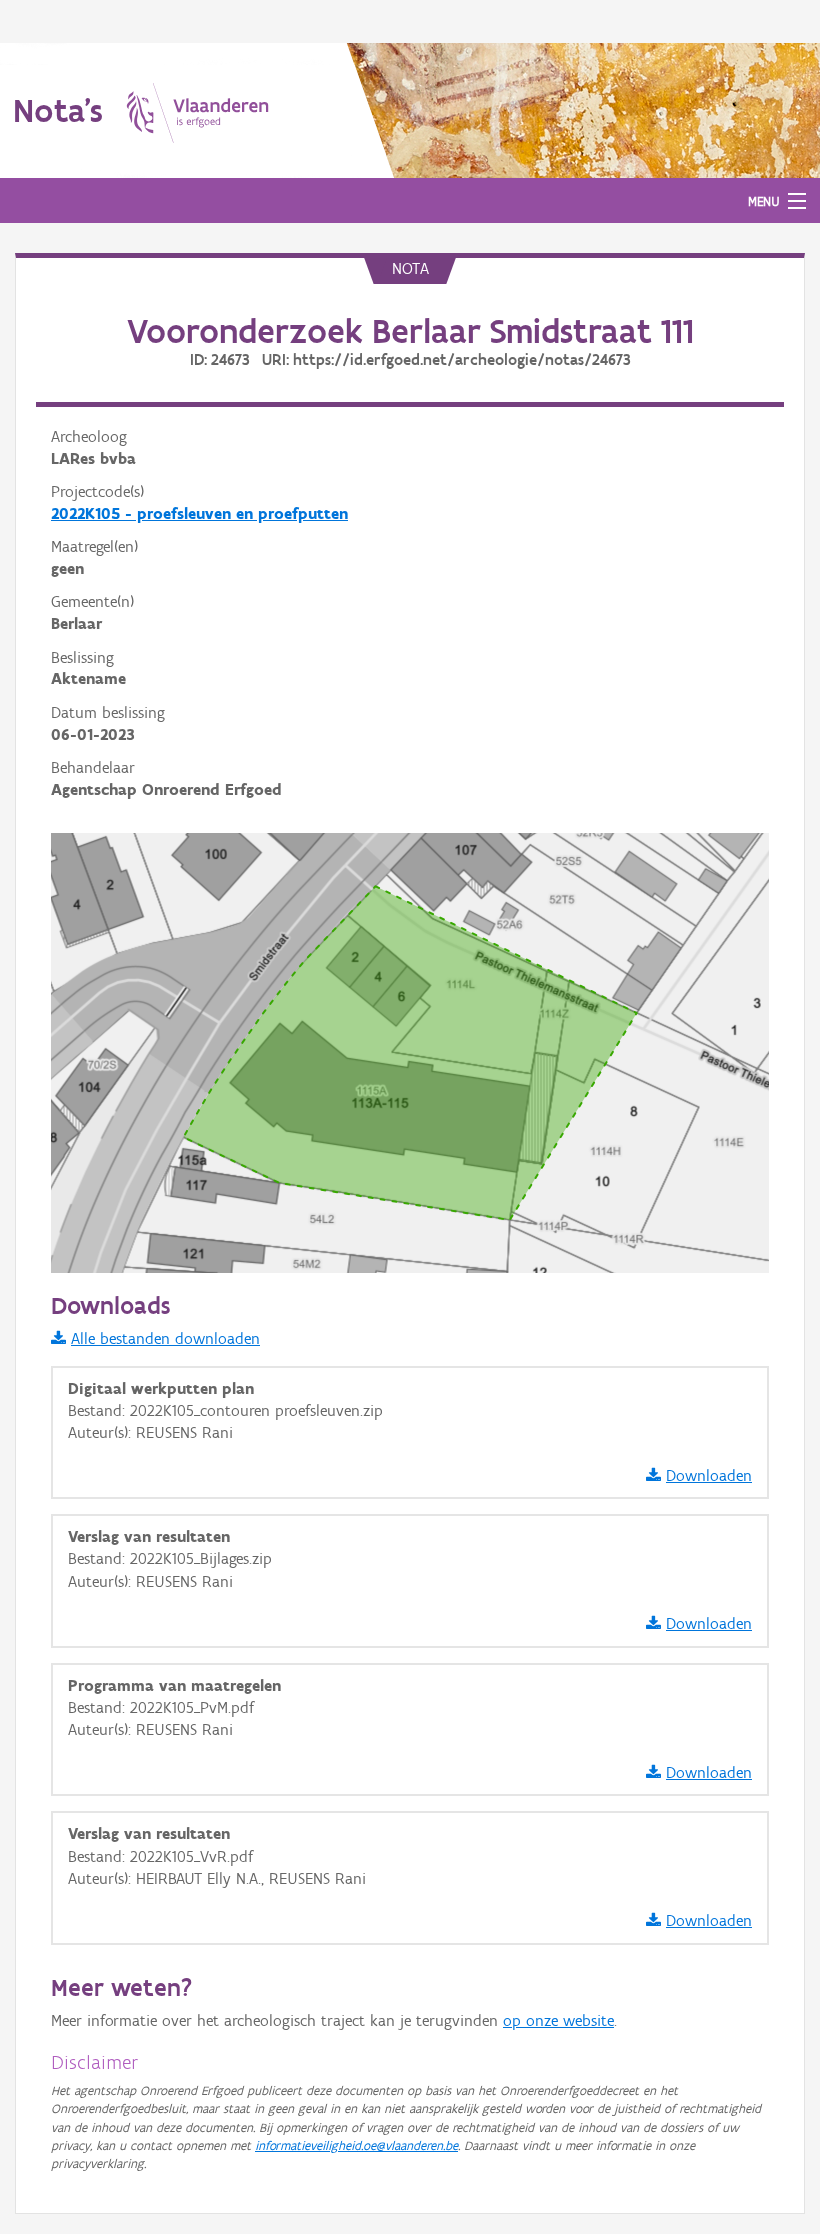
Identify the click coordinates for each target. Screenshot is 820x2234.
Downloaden (709, 1475)
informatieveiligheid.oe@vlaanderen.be (356, 2145)
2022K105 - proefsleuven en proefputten (199, 513)
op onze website (558, 2020)
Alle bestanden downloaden (165, 1338)
